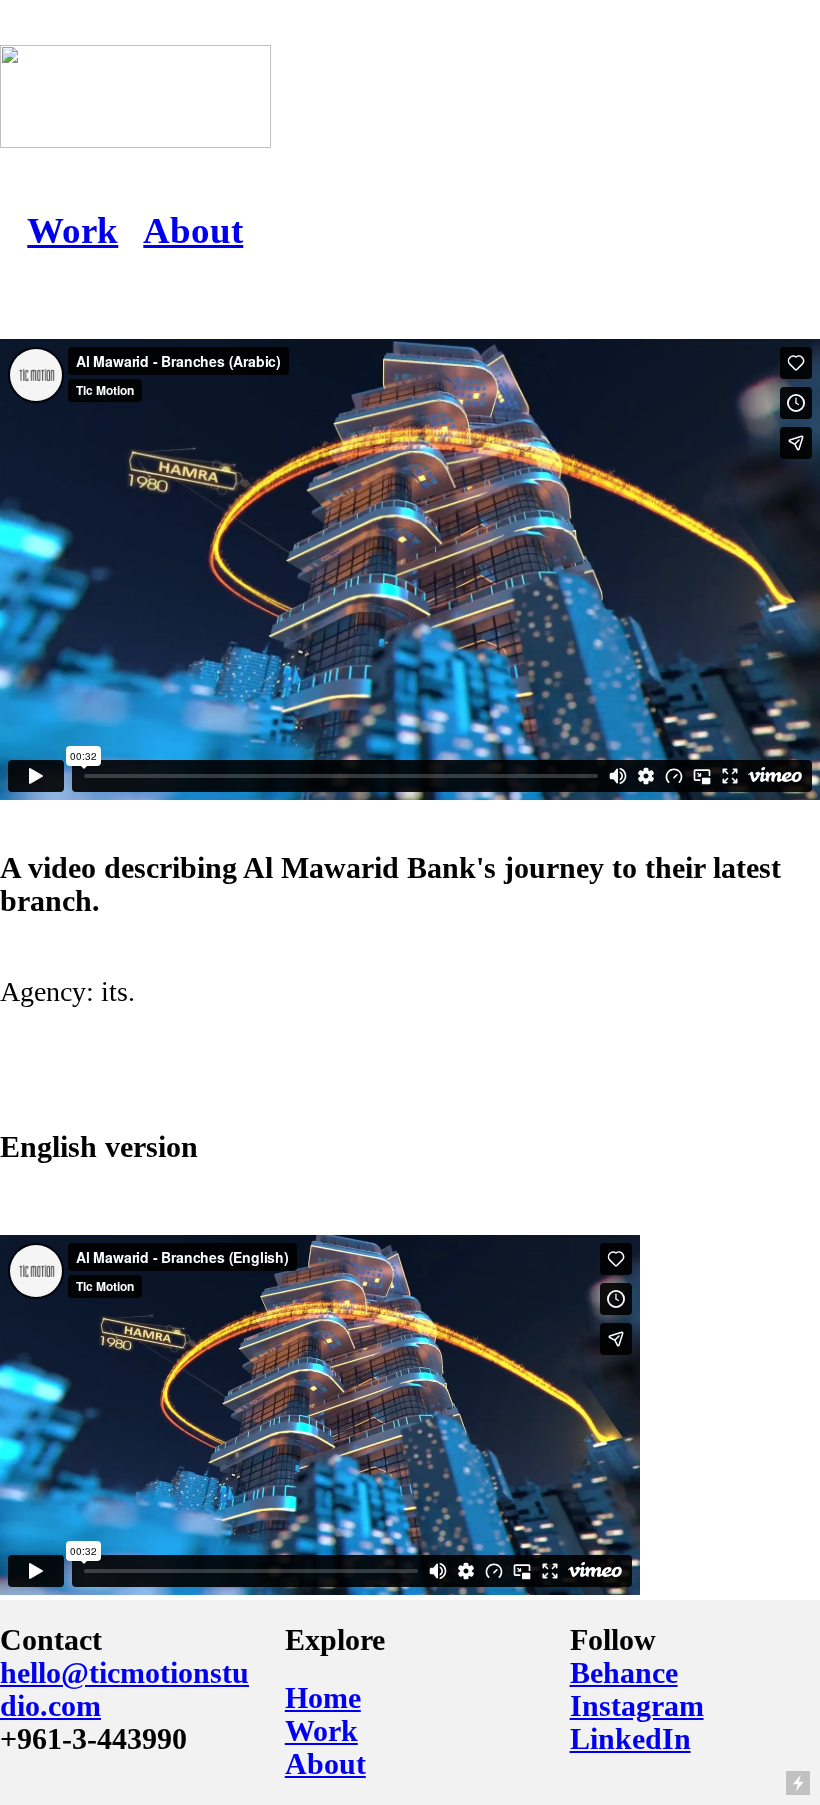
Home (323, 1698)
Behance (624, 1673)
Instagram (637, 1706)
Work (72, 230)
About (193, 230)
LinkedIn (630, 1739)
